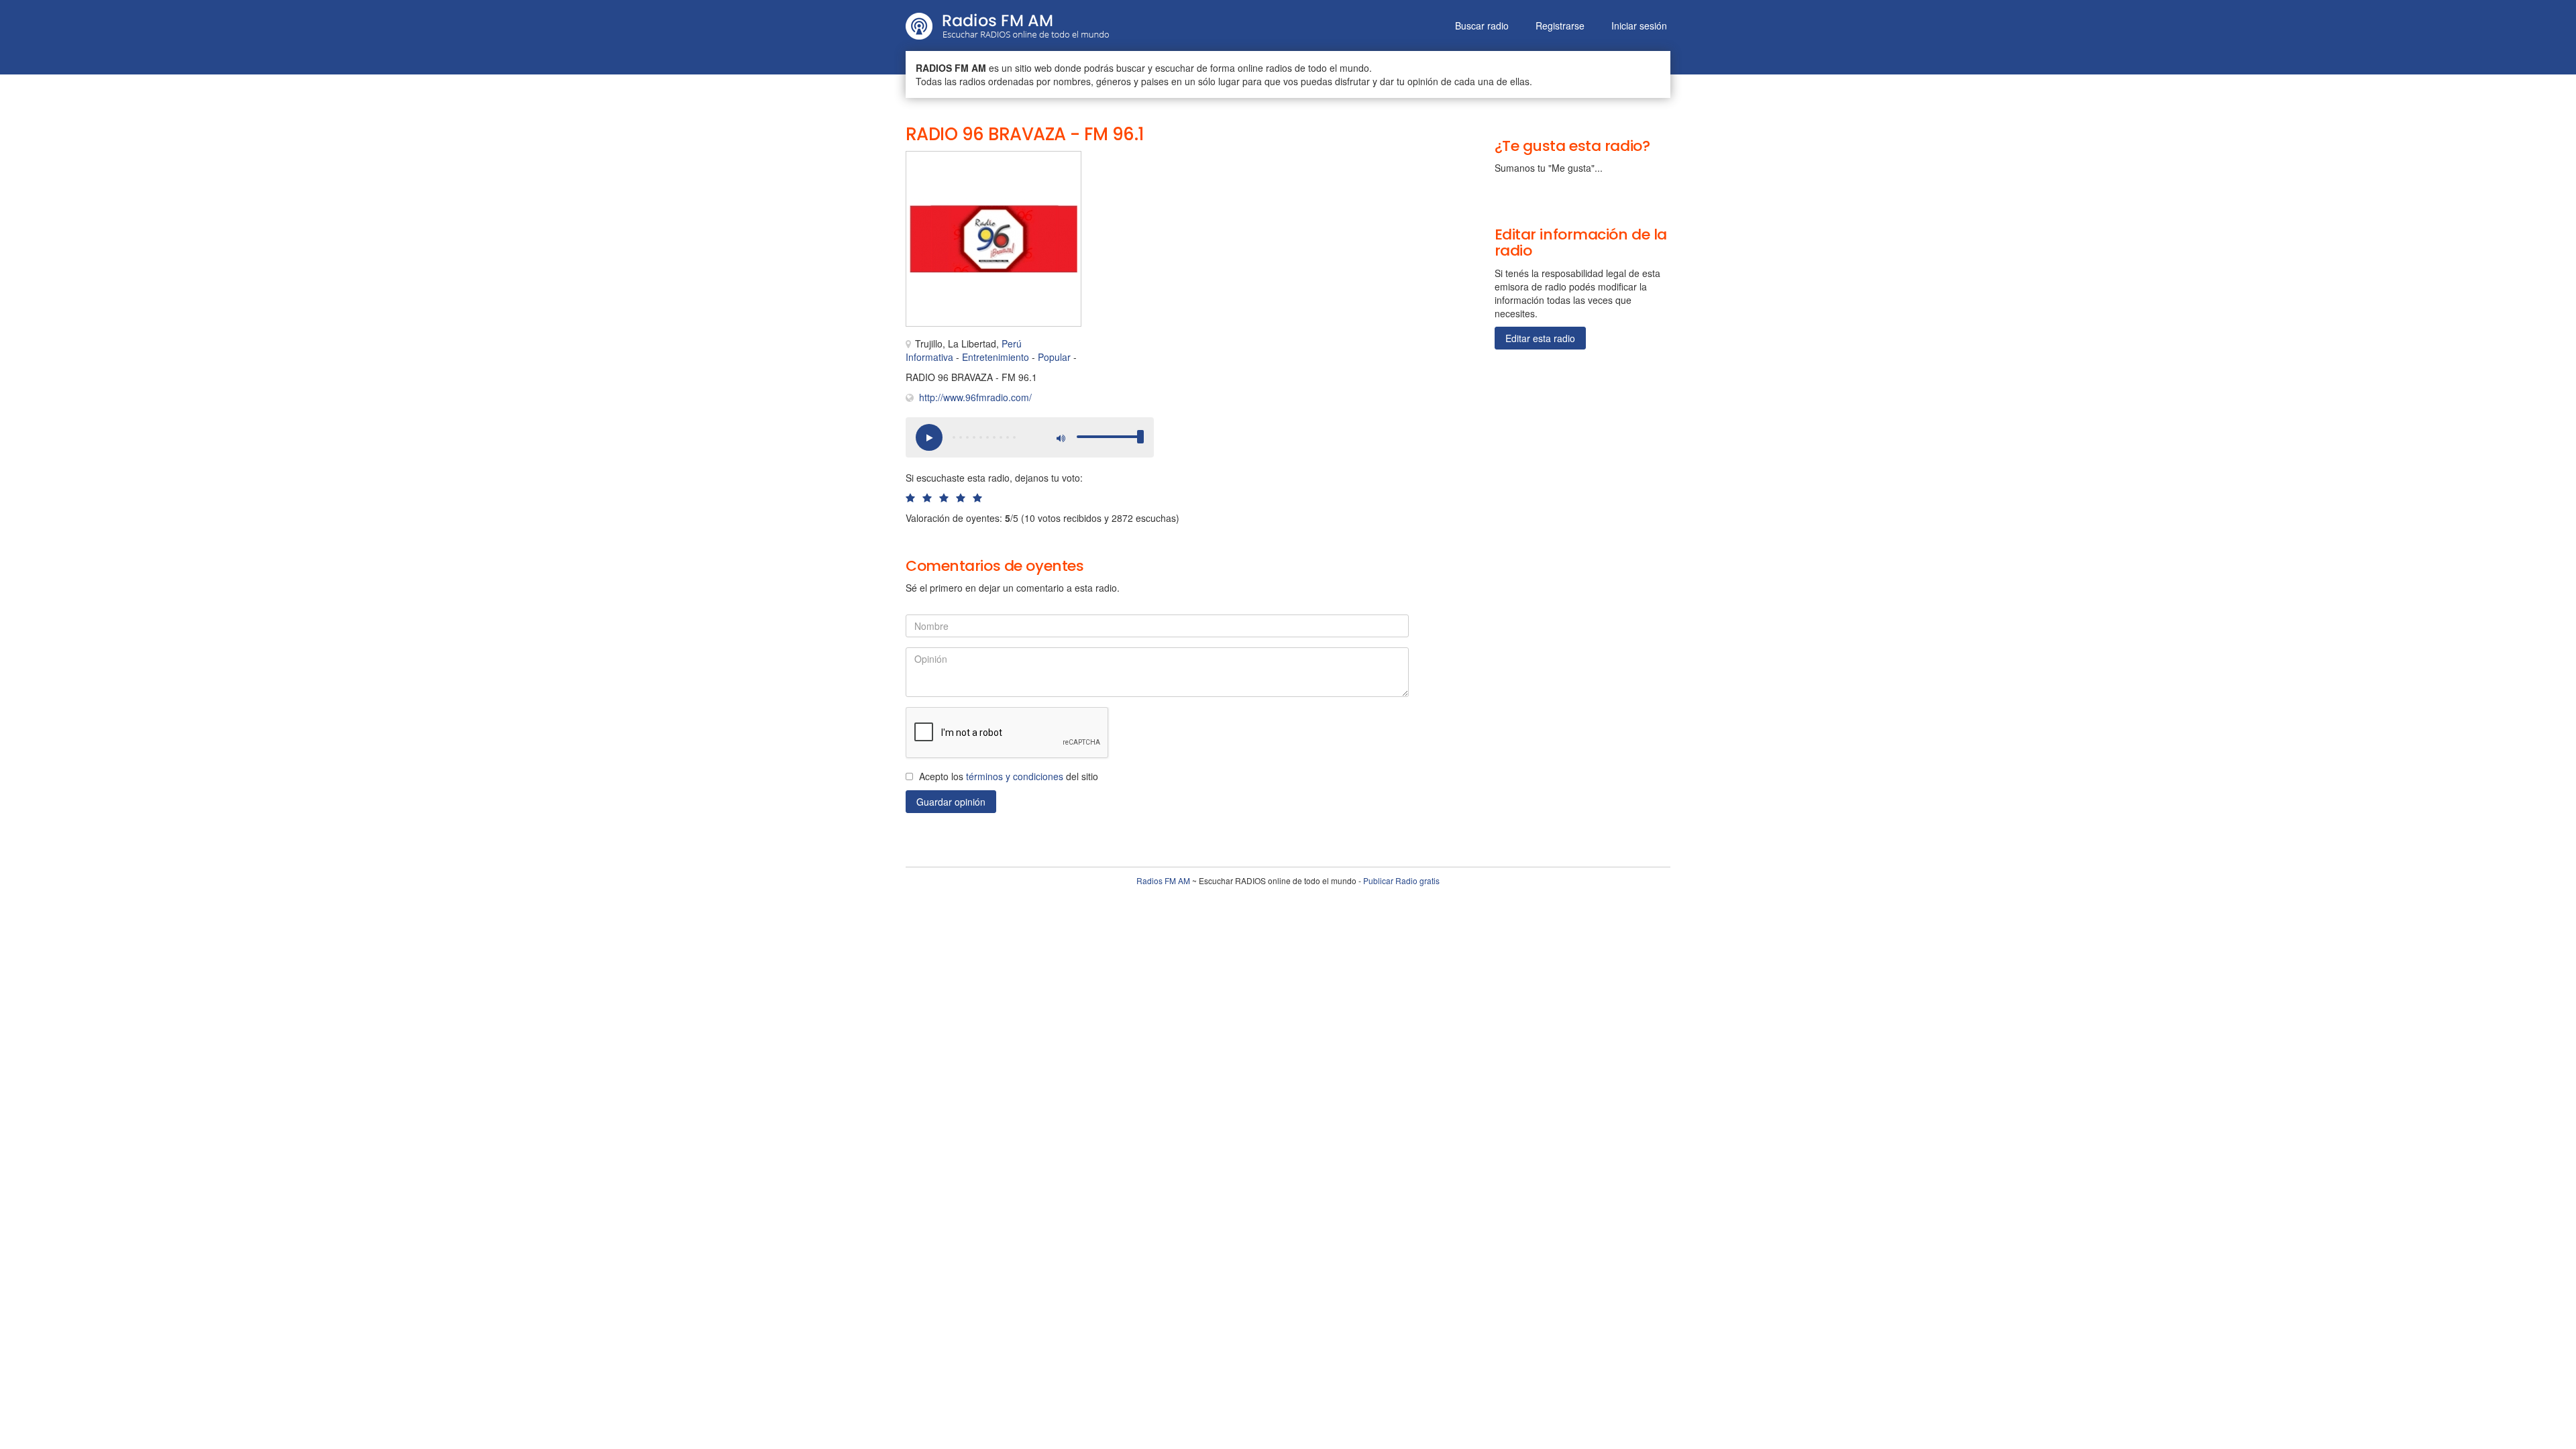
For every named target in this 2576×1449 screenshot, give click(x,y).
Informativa (929, 357)
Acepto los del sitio (1009, 776)
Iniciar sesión (1639, 25)
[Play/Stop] (929, 437)
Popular (1054, 357)
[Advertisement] (1234, 181)
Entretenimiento (996, 357)
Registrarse (1560, 25)
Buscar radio (1482, 25)
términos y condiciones (1015, 776)
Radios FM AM (1163, 880)
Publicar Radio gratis (1401, 880)
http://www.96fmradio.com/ (975, 397)
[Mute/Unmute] (1060, 437)
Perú (1012, 343)
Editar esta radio (1540, 338)
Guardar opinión (951, 802)
